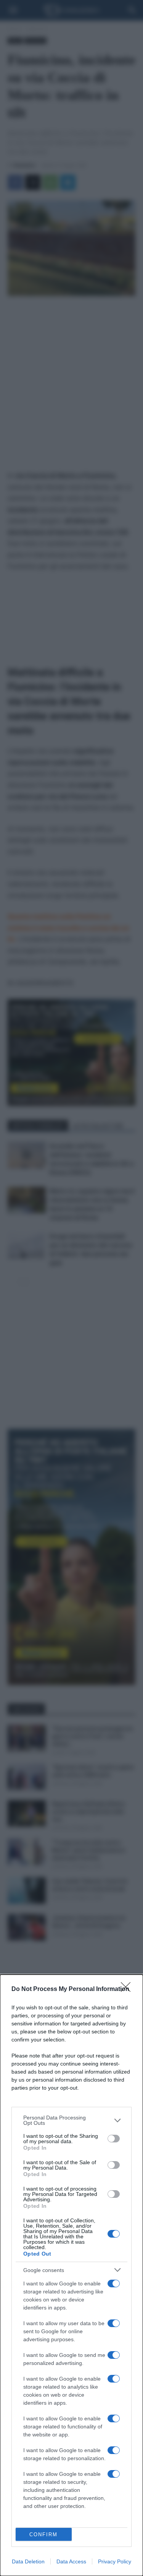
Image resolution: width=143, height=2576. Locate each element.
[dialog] (71, 2275)
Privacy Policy (115, 2561)
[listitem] (71, 2120)
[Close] (128, 1989)
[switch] (114, 2139)
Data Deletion (28, 2561)
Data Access (71, 2561)
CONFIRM (43, 2535)
